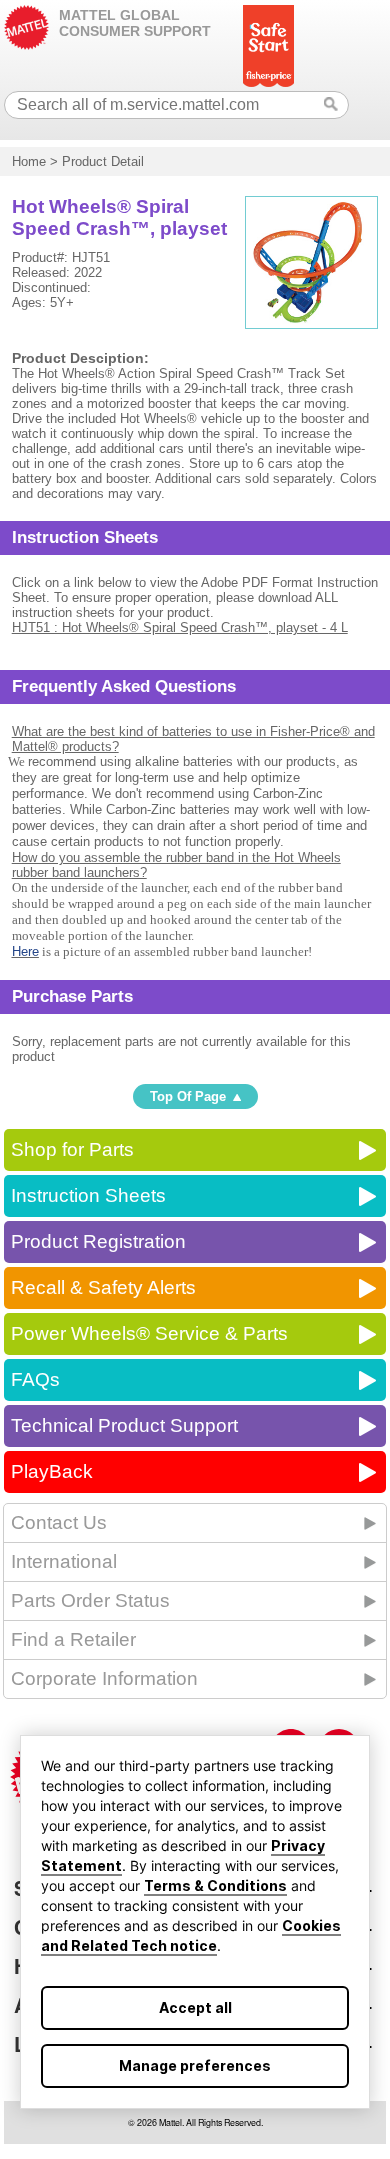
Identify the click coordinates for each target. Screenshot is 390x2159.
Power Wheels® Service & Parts (149, 1333)
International (64, 1561)
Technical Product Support (124, 1425)
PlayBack (52, 1471)
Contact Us (59, 1522)
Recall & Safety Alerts (103, 1287)
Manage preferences (195, 2065)
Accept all (195, 2007)
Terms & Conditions (215, 1885)
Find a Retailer (73, 1639)
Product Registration (98, 1241)
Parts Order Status (90, 1600)
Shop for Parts (72, 1149)
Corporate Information (104, 1678)
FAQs (35, 1379)
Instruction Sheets (88, 1195)
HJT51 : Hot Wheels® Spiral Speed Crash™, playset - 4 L (180, 627)
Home (29, 161)
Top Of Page (188, 1096)
